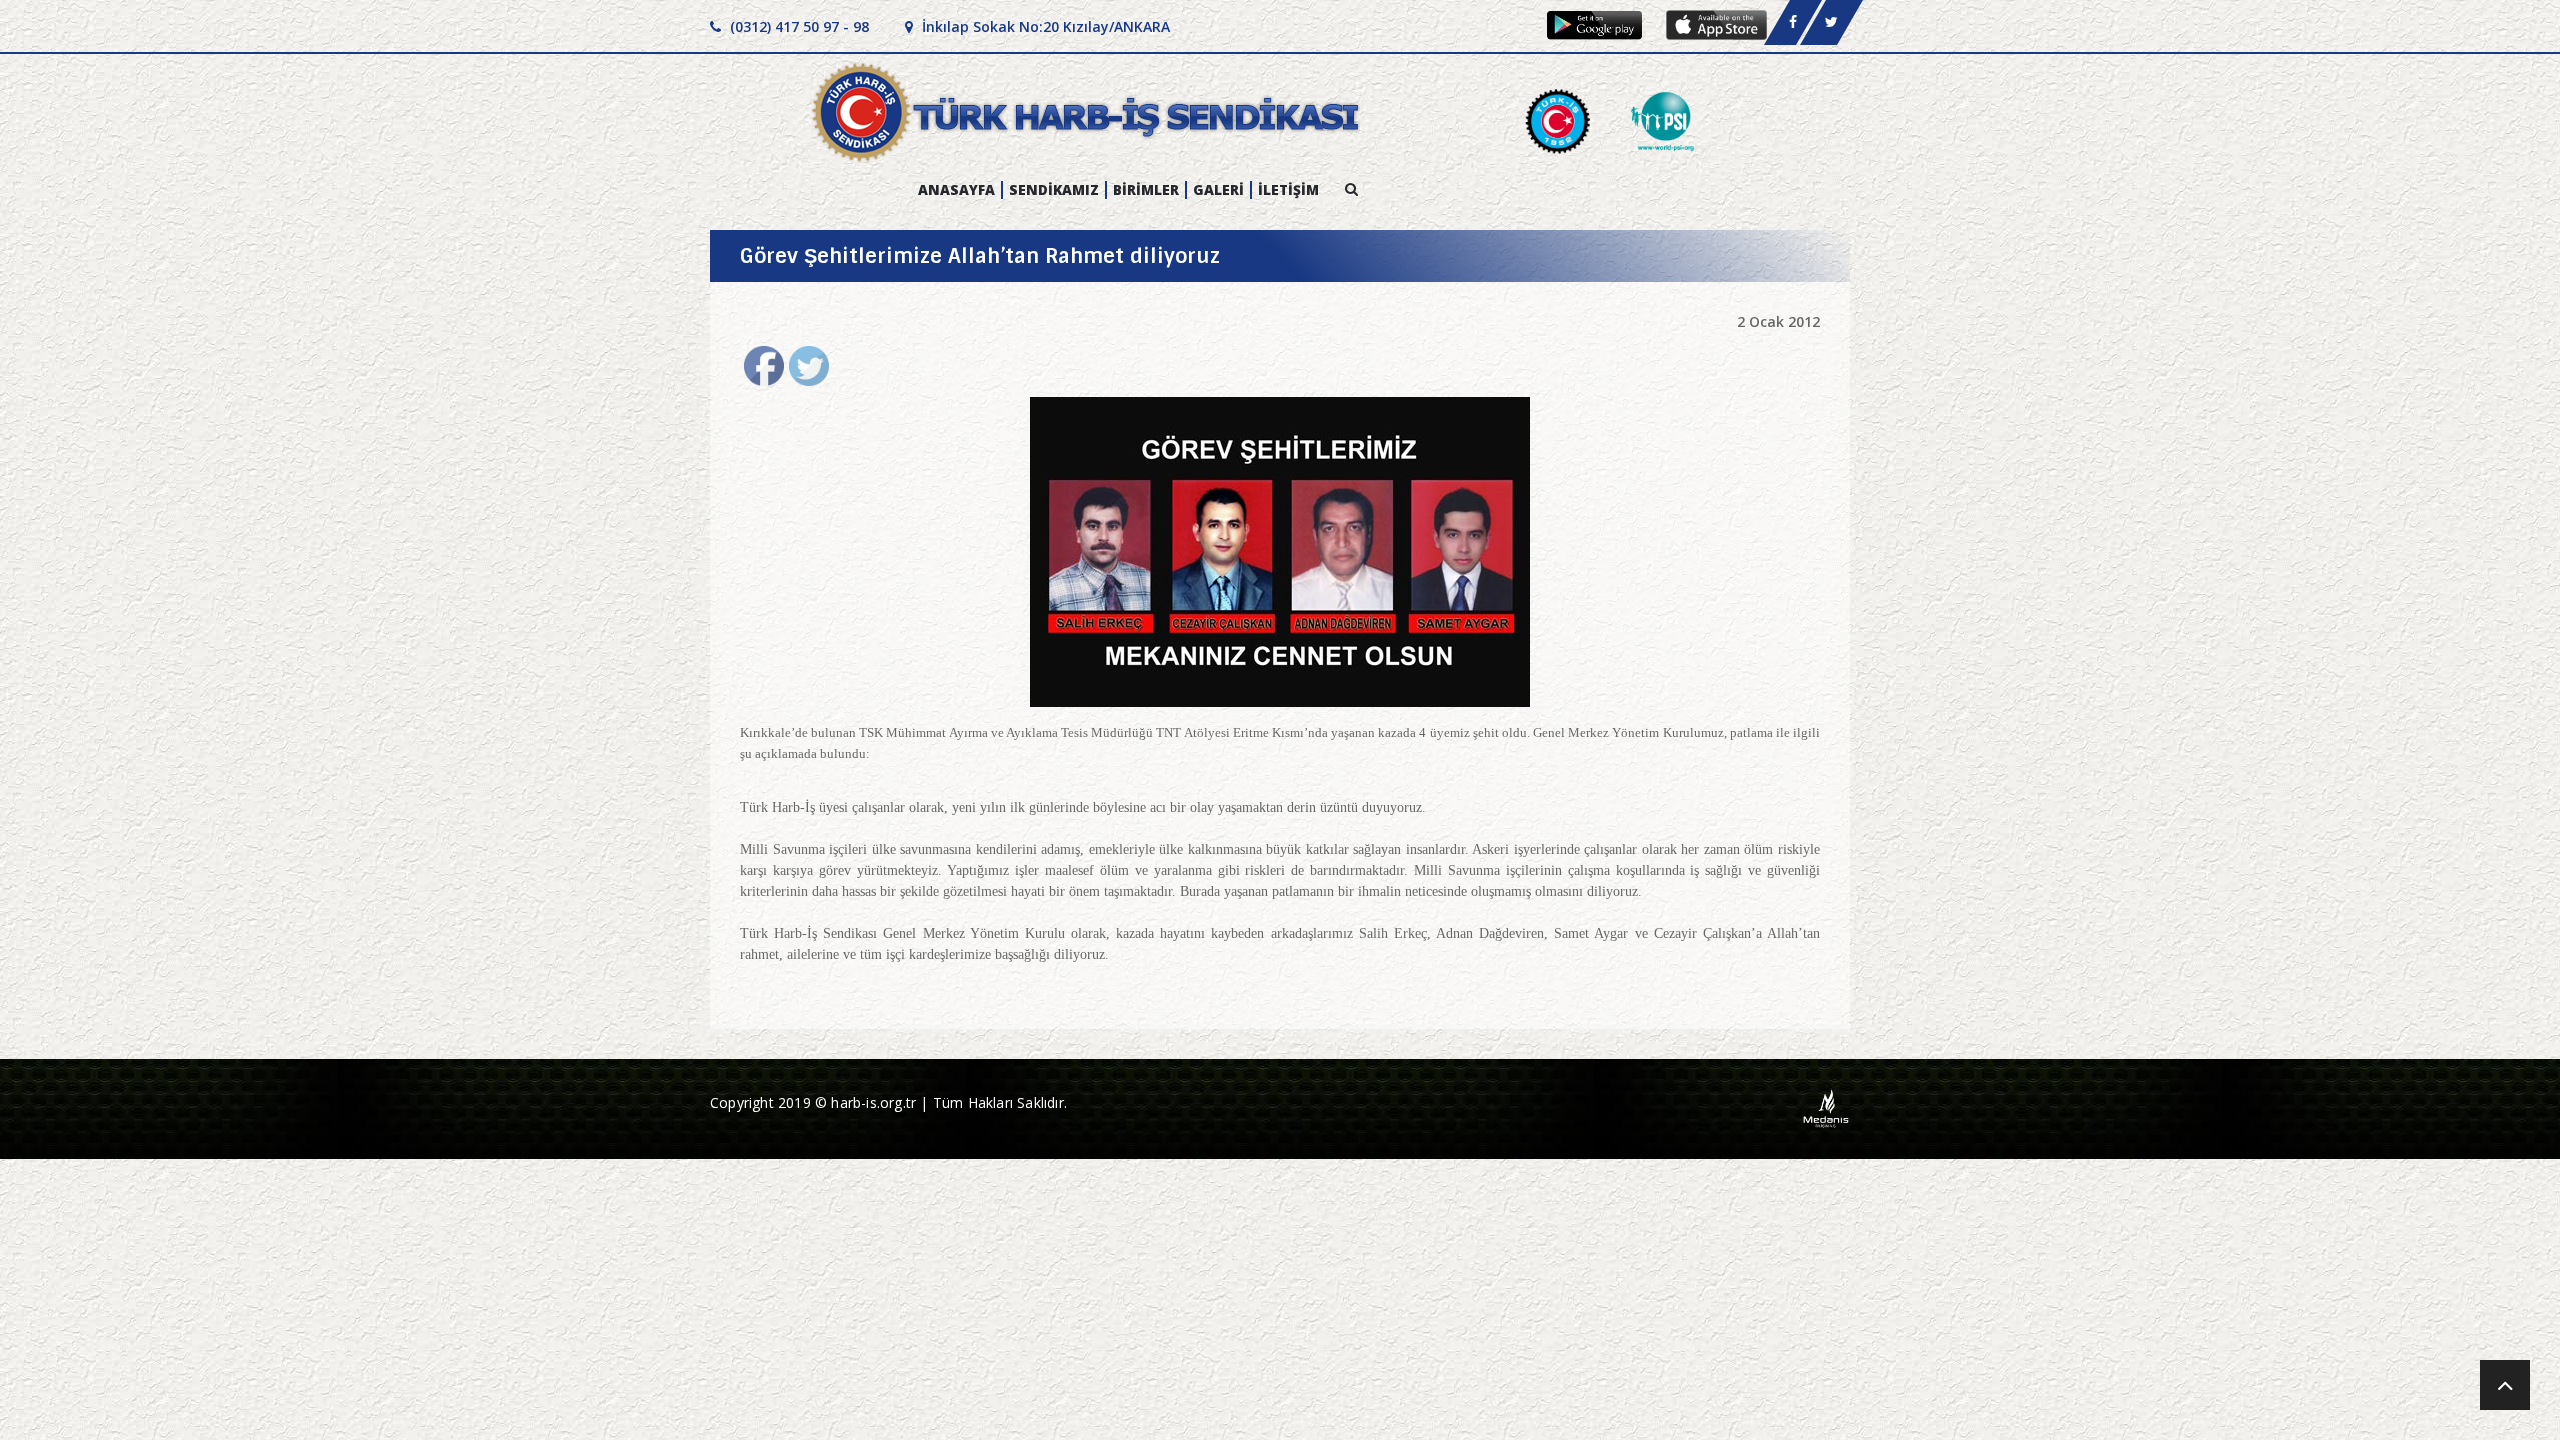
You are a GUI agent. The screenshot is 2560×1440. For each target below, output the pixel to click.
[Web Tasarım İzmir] (1826, 1107)
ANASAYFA (956, 190)
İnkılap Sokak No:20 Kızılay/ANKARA (1044, 26)
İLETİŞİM (1288, 190)
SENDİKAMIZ (1054, 190)
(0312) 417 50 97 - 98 (797, 26)
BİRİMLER (1146, 190)
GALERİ (1218, 190)
